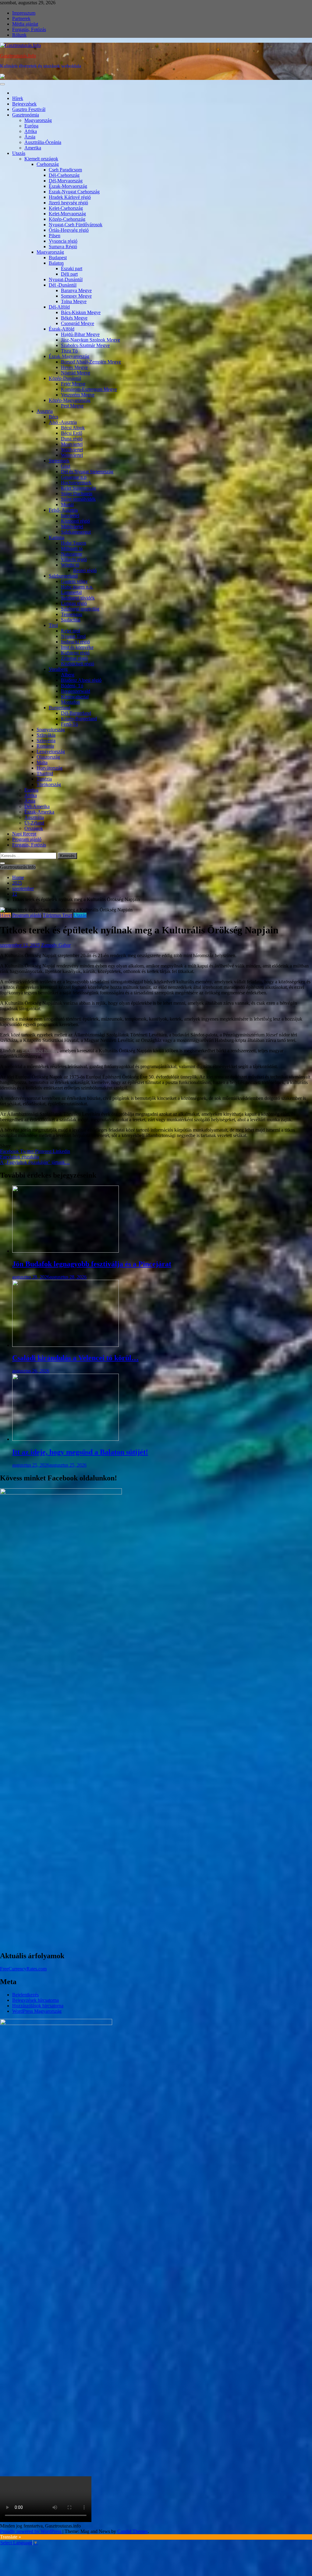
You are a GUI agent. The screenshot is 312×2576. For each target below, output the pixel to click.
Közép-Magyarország (70, 400)
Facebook (10, 1151)
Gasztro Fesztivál (29, 109)
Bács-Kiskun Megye (81, 312)
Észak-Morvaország (68, 186)
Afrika (31, 131)
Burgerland (60, 708)
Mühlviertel (72, 526)
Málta (42, 762)
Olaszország (48, 757)
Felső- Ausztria (63, 510)
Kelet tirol (71, 631)
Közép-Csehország (67, 219)
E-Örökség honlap (40, 1051)
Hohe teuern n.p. (77, 587)
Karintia (57, 537)
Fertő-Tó (69, 724)
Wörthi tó (70, 565)
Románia (45, 746)
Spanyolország (51, 730)
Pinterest (44, 1151)
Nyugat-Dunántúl (66, 279)
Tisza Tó (69, 351)
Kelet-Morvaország (67, 214)
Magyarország (38, 120)
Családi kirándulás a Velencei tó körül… (75, 1358)
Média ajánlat (25, 24)
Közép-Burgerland (79, 719)
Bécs (53, 417)
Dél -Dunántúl (63, 285)
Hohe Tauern (74, 543)
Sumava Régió (63, 247)
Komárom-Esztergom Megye (89, 389)
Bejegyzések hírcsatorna (35, 2000)
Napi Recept (24, 834)
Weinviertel (72, 455)
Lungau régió (74, 603)
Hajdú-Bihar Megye (80, 334)
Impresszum (24, 13)
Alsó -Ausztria (63, 422)
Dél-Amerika (37, 806)
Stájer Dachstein (77, 494)
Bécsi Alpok (73, 428)
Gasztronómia (26, 115)
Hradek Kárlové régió (70, 197)
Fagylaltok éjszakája (19, 1157)
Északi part (72, 268)
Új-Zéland (34, 823)
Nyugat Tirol (73, 636)
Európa (31, 126)
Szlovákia (46, 735)
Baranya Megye (76, 290)
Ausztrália (34, 817)
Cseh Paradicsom (65, 170)
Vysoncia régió (63, 241)
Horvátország (50, 768)
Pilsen (55, 236)
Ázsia (30, 137)
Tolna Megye (74, 301)
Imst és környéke (77, 647)
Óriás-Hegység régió (69, 230)
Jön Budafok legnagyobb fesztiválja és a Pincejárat (92, 1264)
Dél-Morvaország (66, 181)
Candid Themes (133, 2531)
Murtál (67, 504)
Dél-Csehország (64, 175)
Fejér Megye (73, 384)
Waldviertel (72, 450)
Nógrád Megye (76, 373)
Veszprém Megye (78, 395)
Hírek (18, 98)
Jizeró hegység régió (68, 203)
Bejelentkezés (25, 1995)
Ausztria (45, 411)
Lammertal (71, 592)
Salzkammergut (76, 532)
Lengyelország (51, 751)
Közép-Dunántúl (65, 378)
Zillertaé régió (74, 658)
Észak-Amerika (39, 812)
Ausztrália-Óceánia (43, 142)
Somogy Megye (76, 296)
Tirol (53, 625)
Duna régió (72, 439)
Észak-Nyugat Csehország (74, 192)
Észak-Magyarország (69, 356)
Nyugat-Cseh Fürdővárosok (76, 225)
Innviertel (70, 515)
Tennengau (72, 614)
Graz (66, 466)
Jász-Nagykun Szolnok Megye (90, 340)
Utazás (19, 153)
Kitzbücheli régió (78, 664)
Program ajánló (27, 839)
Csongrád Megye (78, 323)
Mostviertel (72, 444)
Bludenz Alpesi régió (81, 680)
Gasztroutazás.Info (18, 56)
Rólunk (19, 35)
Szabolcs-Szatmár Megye (85, 345)
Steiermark (59, 461)
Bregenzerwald (76, 691)
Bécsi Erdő (72, 433)
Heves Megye (74, 367)
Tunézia (44, 779)
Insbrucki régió (75, 642)
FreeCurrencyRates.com (23, 1969)
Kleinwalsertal (75, 697)
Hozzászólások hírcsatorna (38, 2006)
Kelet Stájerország (78, 488)
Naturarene (72, 554)
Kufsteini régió (75, 653)
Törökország (49, 784)
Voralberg (58, 669)
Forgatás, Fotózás (29, 29)
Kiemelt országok (41, 159)
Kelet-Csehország (66, 208)
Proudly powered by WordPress (31, 2531)
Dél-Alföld (59, 307)
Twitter (28, 1151)
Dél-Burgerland (76, 713)
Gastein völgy (74, 581)
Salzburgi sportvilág (80, 609)
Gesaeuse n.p (74, 477)
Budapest (58, 258)
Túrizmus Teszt (57, 915)
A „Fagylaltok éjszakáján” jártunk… (35, 1162)
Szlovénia (46, 741)
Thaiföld (45, 773)
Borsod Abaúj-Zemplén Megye (91, 362)
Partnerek (21, 18)
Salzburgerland (63, 576)
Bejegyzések (24, 104)
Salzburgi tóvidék (78, 598)
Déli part (69, 274)
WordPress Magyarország (37, 2011)
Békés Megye (74, 318)
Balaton (56, 263)
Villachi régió (74, 559)
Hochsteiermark (76, 483)
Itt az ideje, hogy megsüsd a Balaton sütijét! (80, 1452)
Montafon (70, 702)
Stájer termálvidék (78, 499)
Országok (34, 828)
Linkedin (61, 1151)
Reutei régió (85, 570)
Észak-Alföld (62, 329)
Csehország (48, 164)
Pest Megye (72, 406)
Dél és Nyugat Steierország (87, 472)
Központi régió (75, 521)
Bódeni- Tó (72, 686)
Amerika (33, 148)
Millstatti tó (72, 548)
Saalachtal (71, 620)
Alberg (68, 675)
